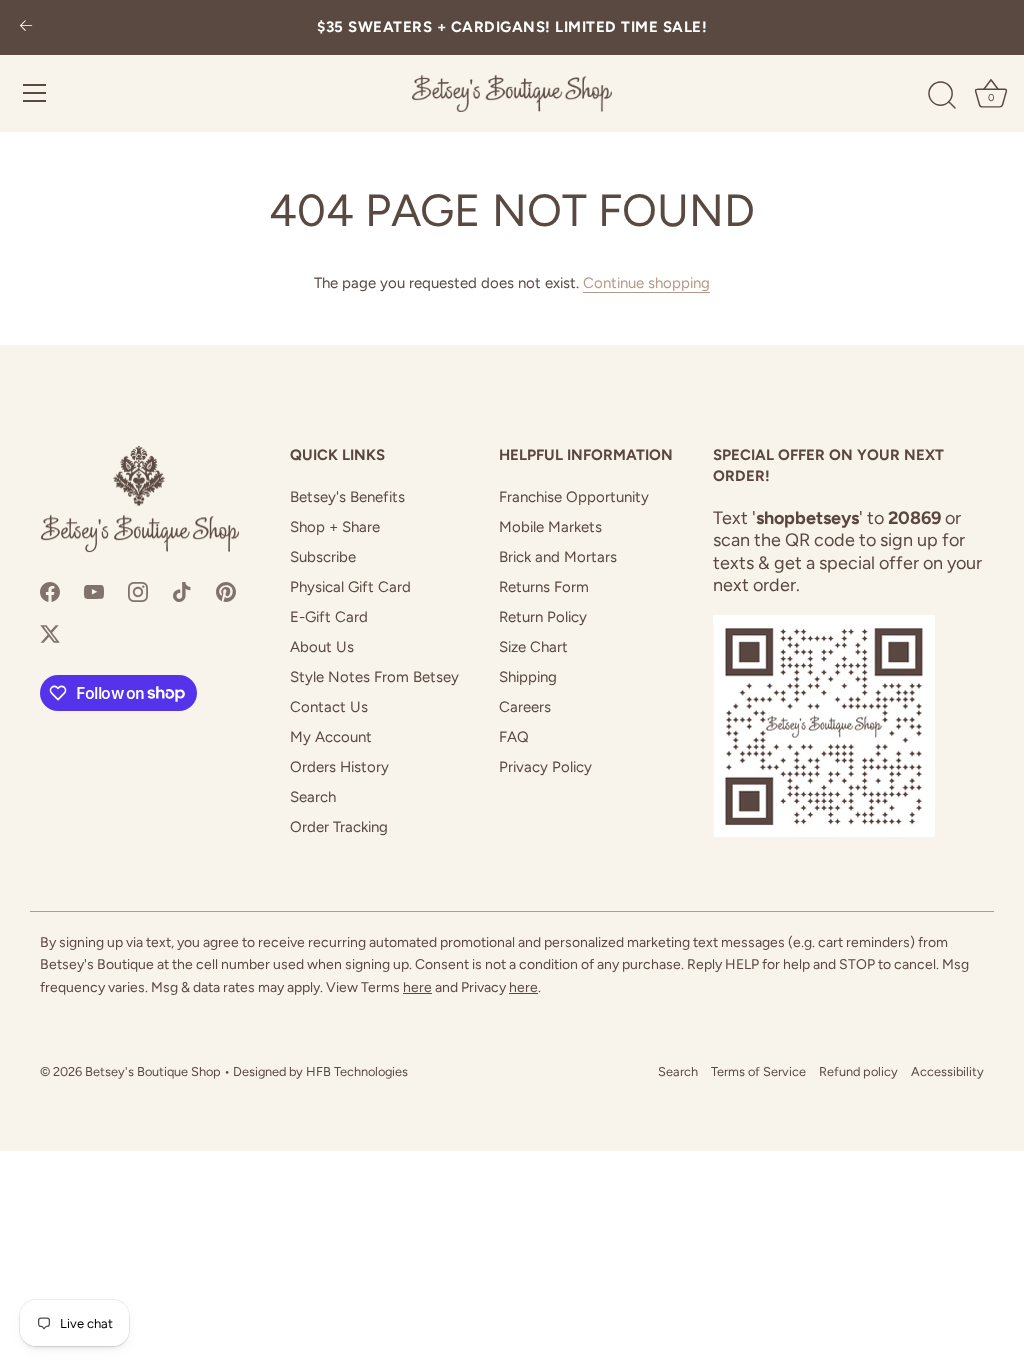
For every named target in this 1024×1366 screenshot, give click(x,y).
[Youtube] (94, 591)
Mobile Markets (550, 527)
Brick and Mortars (558, 557)
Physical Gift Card (350, 587)
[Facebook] (50, 591)
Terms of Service (758, 1071)
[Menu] (35, 93)
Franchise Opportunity (574, 497)
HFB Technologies (357, 1071)
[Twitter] (50, 633)
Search (313, 797)
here (417, 987)
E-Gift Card (329, 617)
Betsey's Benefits (347, 497)
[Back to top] (979, 1332)
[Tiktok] (182, 591)
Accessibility (947, 1071)
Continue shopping (646, 283)
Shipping (528, 677)
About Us (322, 647)
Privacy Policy (545, 767)
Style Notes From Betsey (374, 677)
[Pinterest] (226, 591)
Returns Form (544, 587)
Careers (525, 707)
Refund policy (858, 1071)
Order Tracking (339, 827)
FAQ (514, 737)
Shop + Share (335, 527)
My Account (331, 737)
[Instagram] (138, 591)
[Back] (26, 27)
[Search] (942, 96)
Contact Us (329, 707)
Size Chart (533, 647)
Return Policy (543, 617)
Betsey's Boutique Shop (153, 1071)
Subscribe (323, 557)
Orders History (339, 767)
